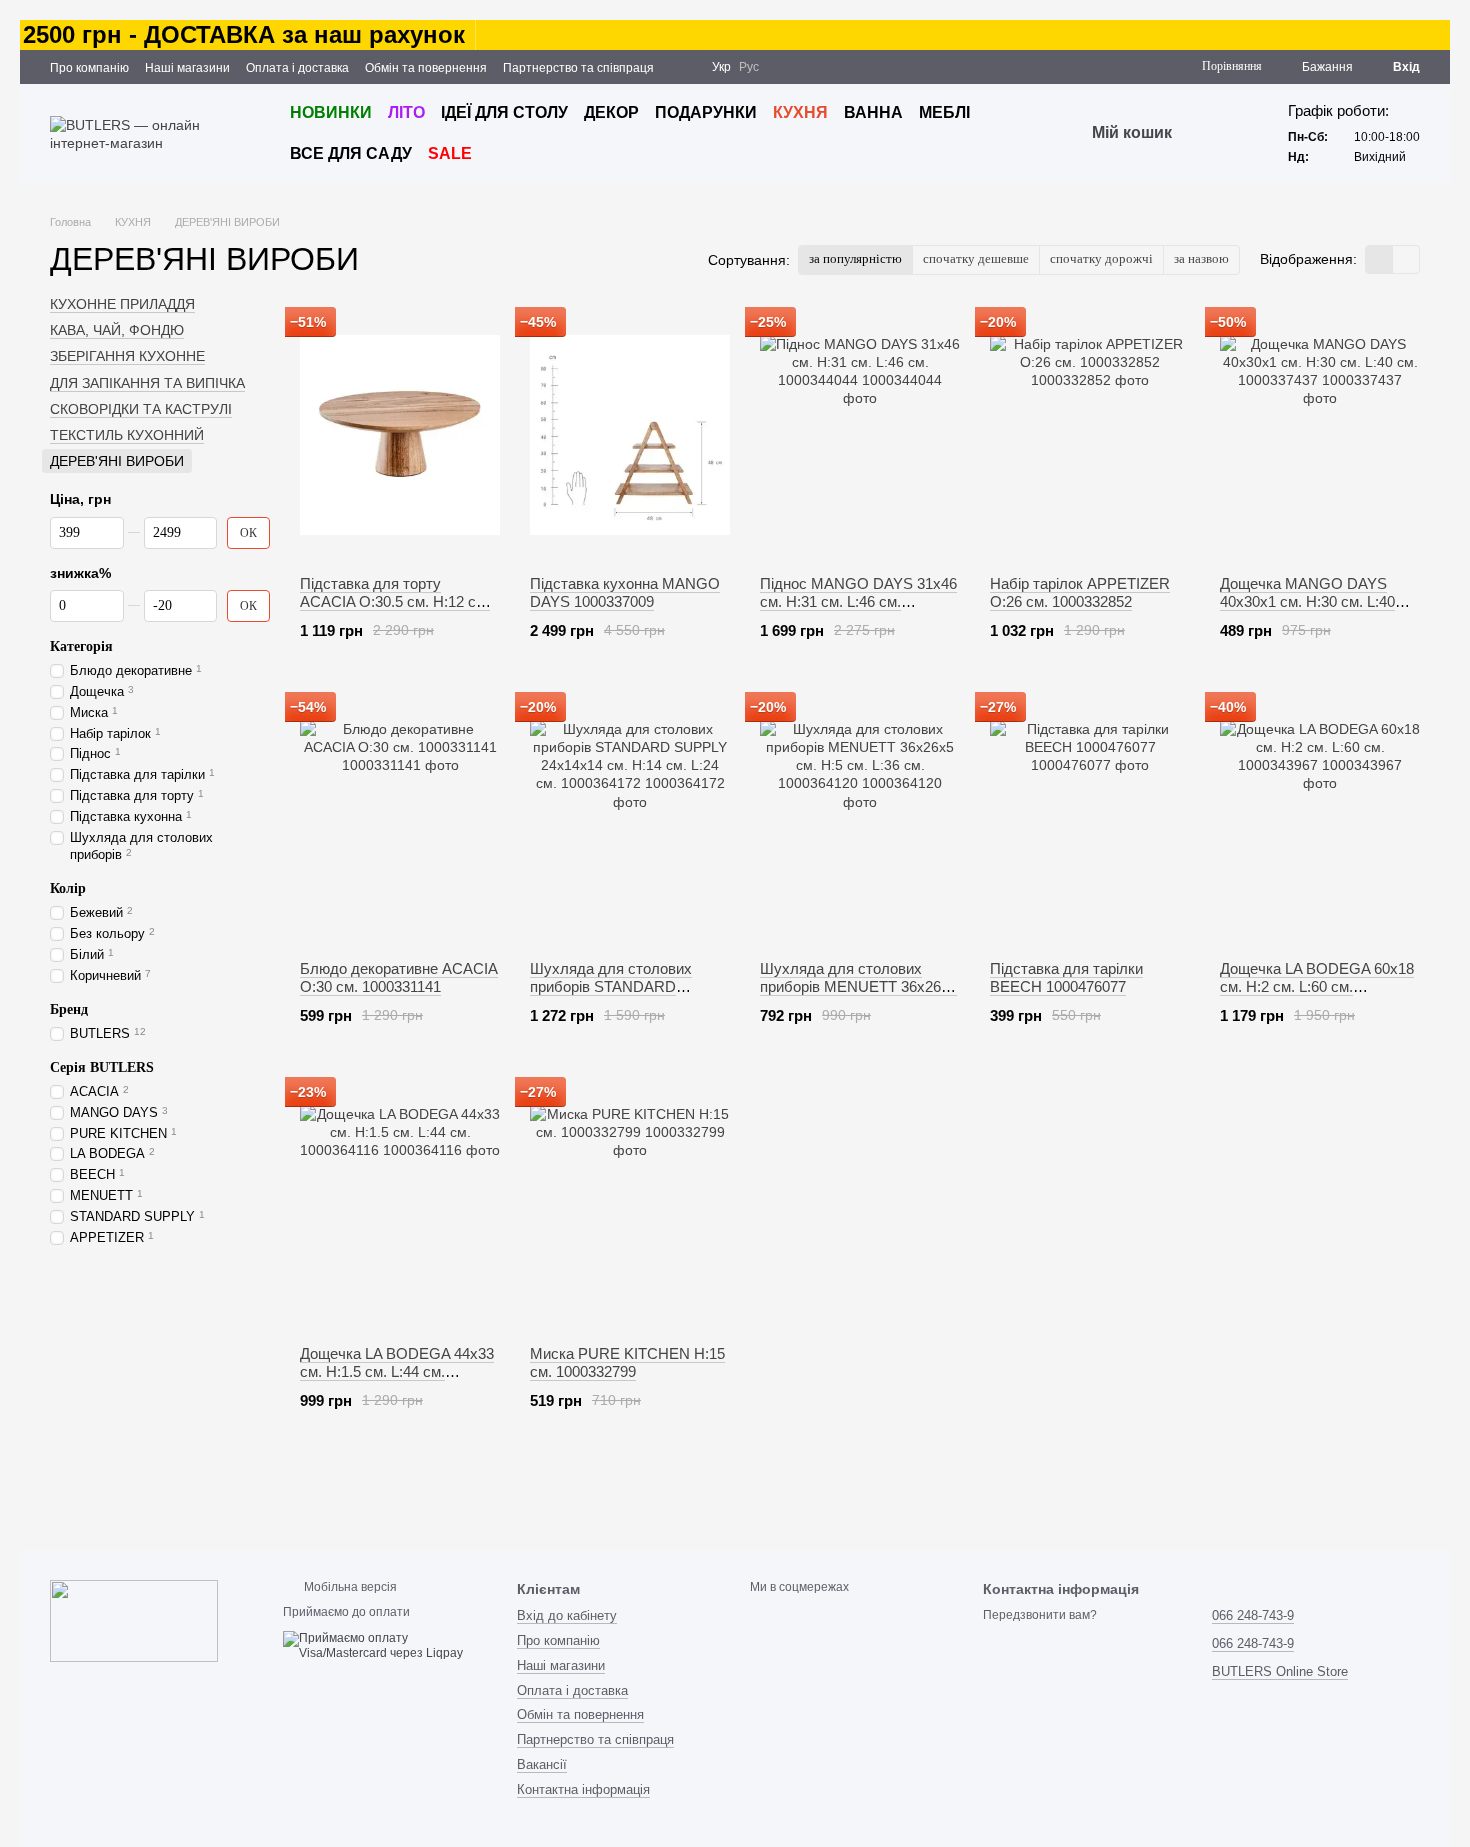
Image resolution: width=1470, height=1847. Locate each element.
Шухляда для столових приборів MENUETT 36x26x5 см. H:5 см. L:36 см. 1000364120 (858, 995)
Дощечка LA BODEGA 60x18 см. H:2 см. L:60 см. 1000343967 (1317, 986)
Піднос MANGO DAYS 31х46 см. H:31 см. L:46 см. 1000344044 (858, 601)
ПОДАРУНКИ (706, 112)
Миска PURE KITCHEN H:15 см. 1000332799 (627, 1362)
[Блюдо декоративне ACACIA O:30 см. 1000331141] (400, 820)
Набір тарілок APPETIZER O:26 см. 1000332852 (1080, 592)
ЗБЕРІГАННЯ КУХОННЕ (127, 356)
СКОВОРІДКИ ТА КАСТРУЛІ (141, 409)
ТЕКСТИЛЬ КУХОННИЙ (127, 435)
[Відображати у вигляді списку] (1406, 259)
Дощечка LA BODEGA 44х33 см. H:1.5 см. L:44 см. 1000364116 (397, 1371)
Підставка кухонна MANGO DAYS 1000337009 (625, 592)
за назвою (1201, 258)
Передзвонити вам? (1040, 1615)
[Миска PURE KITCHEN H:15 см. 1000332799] (630, 1205)
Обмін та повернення (426, 68)
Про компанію (89, 68)
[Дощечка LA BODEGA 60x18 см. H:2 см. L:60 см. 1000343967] (1320, 820)
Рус (749, 67)
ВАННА (873, 112)
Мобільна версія (349, 1587)
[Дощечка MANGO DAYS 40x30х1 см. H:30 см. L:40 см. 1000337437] (1320, 435)
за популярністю (855, 258)
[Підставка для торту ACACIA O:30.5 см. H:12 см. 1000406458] (400, 435)
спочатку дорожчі (1101, 258)
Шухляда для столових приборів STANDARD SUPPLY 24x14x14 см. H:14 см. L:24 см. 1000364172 (623, 995)
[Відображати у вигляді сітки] (1379, 259)
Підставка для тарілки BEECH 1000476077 (1066, 977)
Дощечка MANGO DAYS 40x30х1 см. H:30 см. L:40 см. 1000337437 (1307, 601)
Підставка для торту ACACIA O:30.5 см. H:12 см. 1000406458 (395, 601)
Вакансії (542, 1764)
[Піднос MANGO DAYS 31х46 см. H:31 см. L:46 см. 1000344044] (860, 435)
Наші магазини (187, 68)
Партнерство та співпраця (578, 68)
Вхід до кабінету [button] (567, 1615)
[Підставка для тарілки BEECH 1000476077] (1090, 820)
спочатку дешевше (976, 258)
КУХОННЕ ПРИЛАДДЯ (122, 304)
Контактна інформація (583, 1789)
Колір (68, 888)
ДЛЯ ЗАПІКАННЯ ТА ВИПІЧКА (147, 382)
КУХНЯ (800, 112)
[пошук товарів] (1208, 134)
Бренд (69, 1008)
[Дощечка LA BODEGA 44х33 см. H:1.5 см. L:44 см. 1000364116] (400, 1205)
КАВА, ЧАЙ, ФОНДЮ (117, 330)
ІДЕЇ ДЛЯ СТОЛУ (504, 112)
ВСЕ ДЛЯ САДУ (351, 153)
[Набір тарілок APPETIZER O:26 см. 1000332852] (1090, 435)
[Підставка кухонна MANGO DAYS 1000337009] (630, 435)
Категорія (81, 645)
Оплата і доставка (297, 68)
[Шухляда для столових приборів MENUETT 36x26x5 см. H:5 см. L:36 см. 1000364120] (860, 820)
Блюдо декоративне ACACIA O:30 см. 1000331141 (399, 977)
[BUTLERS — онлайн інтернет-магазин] (134, 1620)
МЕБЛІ (944, 112)
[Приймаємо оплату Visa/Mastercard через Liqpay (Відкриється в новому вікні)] (384, 1646)
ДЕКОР (611, 112)
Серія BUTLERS (102, 1066)
